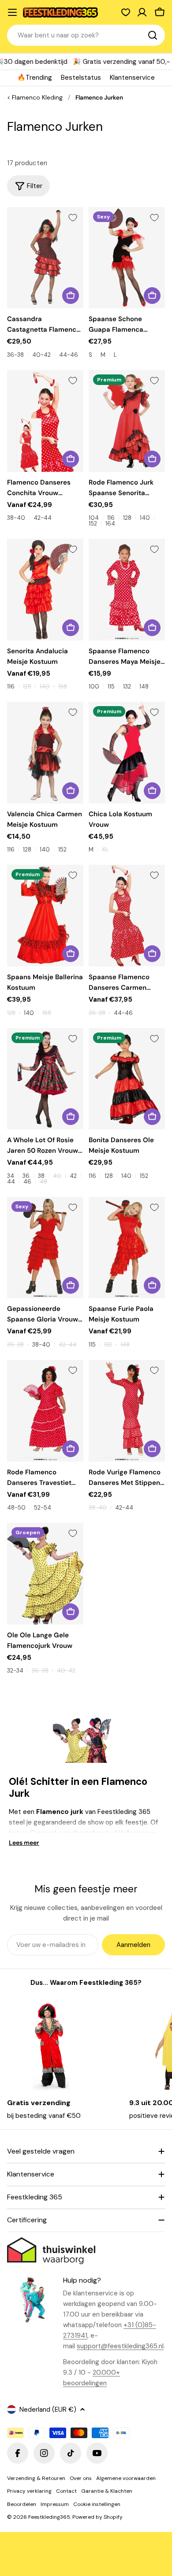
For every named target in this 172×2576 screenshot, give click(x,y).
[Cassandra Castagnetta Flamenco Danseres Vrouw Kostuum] (45, 258)
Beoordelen (22, 2504)
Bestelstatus (81, 78)
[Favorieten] (126, 12)
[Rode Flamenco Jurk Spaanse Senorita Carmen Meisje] (127, 421)
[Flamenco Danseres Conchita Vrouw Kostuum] (45, 421)
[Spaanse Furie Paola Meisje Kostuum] (127, 1248)
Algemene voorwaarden (126, 2478)
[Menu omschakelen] (12, 12)
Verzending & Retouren (36, 2478)
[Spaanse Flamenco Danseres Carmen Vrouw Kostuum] (127, 916)
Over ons (81, 2478)
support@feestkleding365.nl (120, 2346)
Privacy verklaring (29, 2491)
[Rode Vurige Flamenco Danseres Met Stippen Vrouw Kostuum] (127, 1411)
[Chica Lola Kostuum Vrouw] (127, 753)
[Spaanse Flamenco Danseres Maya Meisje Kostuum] (127, 590)
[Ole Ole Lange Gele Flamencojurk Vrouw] (45, 1574)
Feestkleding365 (49, 2517)
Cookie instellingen (97, 2504)
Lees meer (24, 1843)
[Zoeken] (153, 35)
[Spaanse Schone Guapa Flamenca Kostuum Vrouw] (127, 258)
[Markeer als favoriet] (73, 218)
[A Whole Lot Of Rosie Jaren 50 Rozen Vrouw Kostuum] (45, 1079)
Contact (66, 2491)
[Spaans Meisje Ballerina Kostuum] (45, 916)
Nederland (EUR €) (48, 2409)
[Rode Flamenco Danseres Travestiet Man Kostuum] (45, 1411)
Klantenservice (132, 78)
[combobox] (86, 35)
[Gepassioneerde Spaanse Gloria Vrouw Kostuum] (45, 1248)
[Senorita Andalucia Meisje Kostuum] (45, 590)
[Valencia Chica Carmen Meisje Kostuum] (45, 753)
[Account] (142, 12)
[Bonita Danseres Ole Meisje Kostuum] (127, 1079)
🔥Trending (35, 78)
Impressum (55, 2504)
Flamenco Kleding (37, 98)
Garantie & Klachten (107, 2491)
